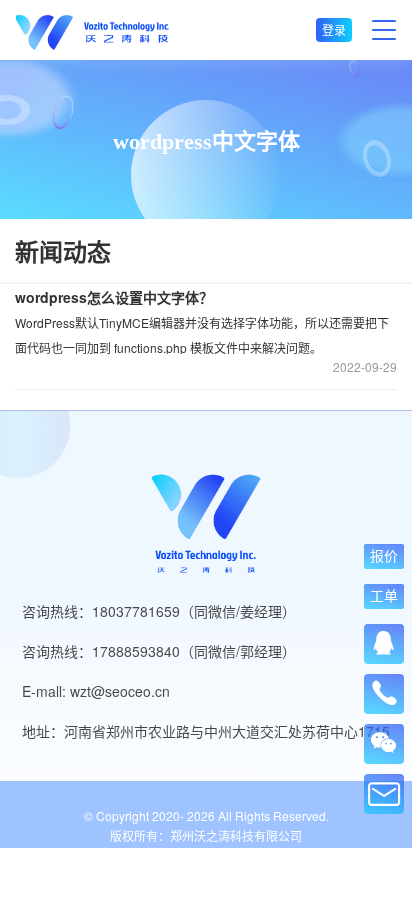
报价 (384, 555)
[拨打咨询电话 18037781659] (384, 687)
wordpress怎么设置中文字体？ (114, 297)
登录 (334, 29)
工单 (384, 595)
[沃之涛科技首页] (92, 30)
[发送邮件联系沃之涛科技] (384, 794)
